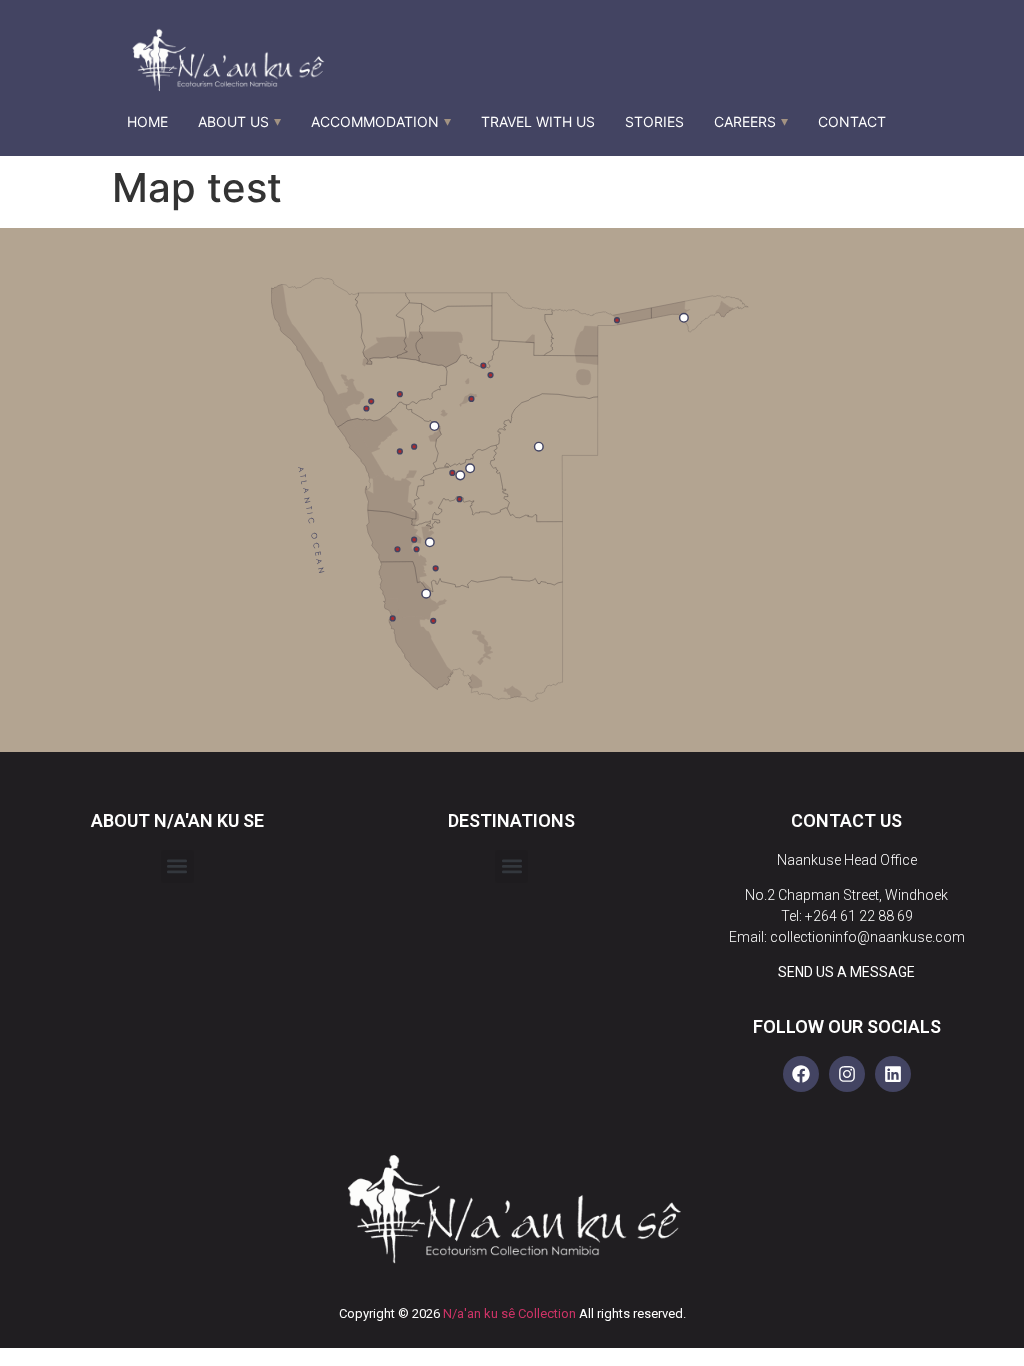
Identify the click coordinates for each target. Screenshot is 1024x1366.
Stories (654, 121)
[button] (177, 866)
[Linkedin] (893, 1074)
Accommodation (375, 121)
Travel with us (538, 121)
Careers (745, 121)
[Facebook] (801, 1074)
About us (233, 121)
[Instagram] (847, 1074)
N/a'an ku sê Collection (509, 1313)
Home (147, 121)
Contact (852, 121)
